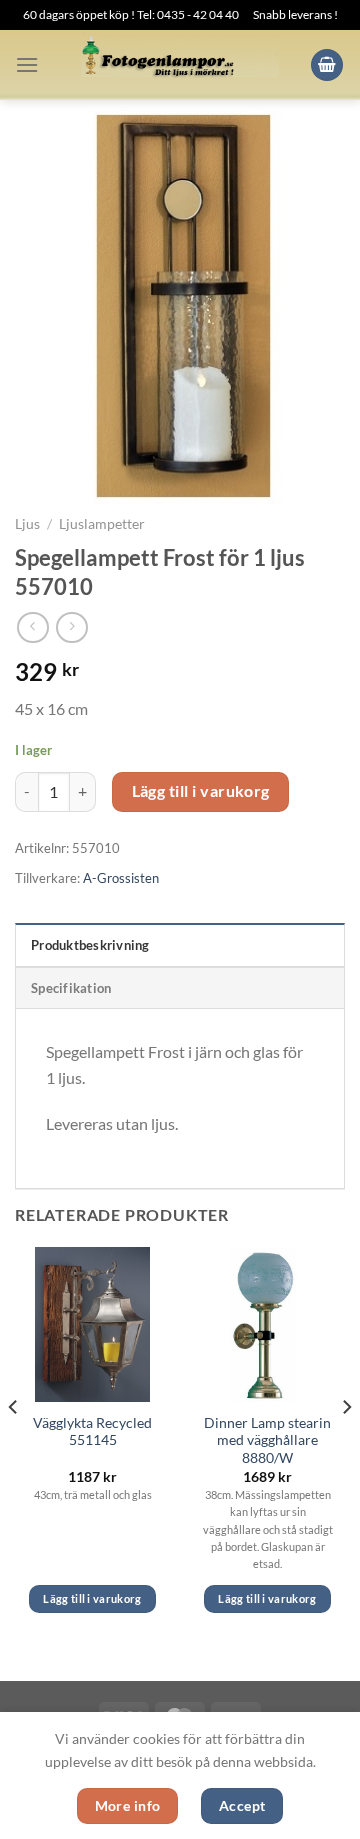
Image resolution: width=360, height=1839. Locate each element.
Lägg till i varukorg (201, 791)
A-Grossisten (121, 878)
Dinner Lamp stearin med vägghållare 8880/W (267, 1440)
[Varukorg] (327, 65)
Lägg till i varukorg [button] (92, 1598)
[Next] (346, 1447)
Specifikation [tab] (71, 988)
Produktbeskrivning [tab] (90, 945)
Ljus (27, 524)
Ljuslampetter (102, 524)
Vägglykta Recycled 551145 (92, 1432)
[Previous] (14, 1447)
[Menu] (27, 64)
